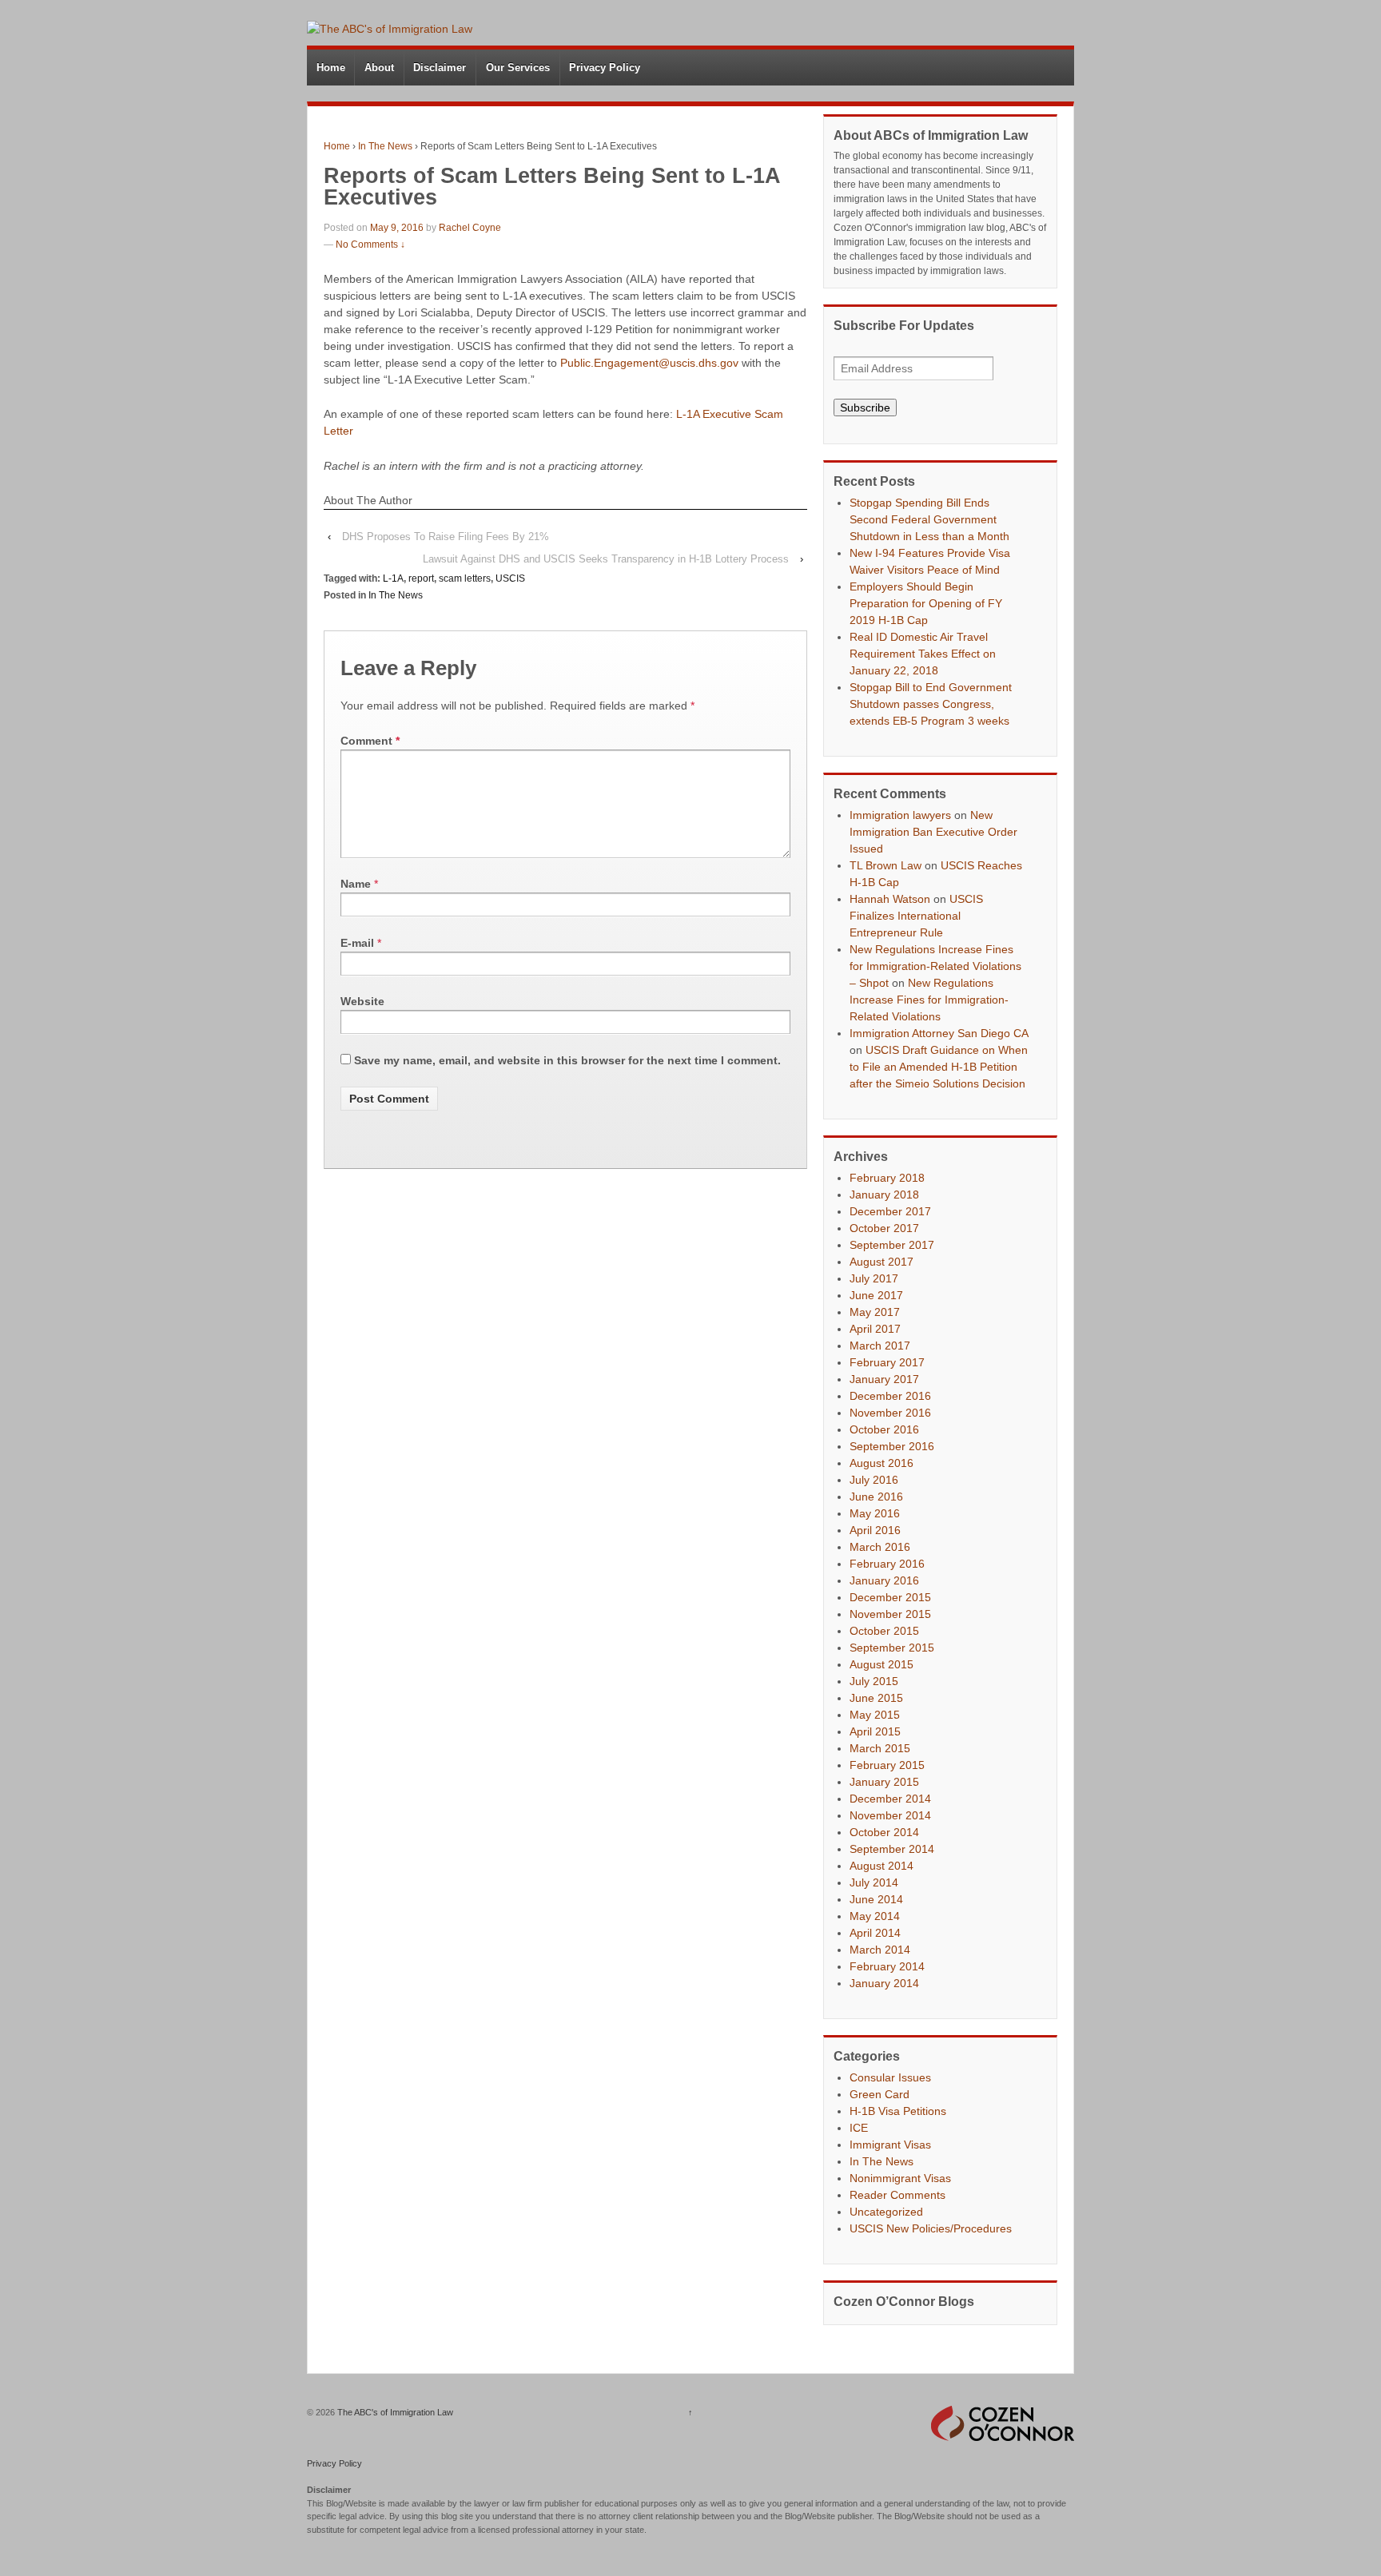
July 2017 (874, 1278)
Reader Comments (897, 2195)
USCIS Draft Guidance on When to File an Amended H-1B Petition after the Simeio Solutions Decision (939, 1067)
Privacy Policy (605, 68)
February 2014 (887, 1966)
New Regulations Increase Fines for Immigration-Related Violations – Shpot (935, 966)
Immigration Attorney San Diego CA (939, 1033)
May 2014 (875, 1916)
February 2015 (887, 1765)
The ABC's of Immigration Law (394, 2412)
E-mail (357, 943)
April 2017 (875, 1329)
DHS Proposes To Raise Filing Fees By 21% (446, 537)
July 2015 (874, 1681)
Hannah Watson (890, 899)
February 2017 (887, 1362)
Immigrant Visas (890, 2145)
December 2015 (890, 1597)
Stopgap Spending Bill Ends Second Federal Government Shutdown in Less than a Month (929, 519)
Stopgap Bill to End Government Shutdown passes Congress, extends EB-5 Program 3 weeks (931, 704)
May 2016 (875, 1513)
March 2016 (880, 1547)
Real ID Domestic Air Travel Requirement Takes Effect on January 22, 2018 (923, 654)
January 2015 (884, 1782)
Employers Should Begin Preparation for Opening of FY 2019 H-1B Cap (926, 603)
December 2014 (890, 1799)
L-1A (393, 578)
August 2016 (882, 1463)
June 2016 (876, 1497)
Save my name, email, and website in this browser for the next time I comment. (567, 1060)
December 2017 (890, 1211)
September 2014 (892, 1849)
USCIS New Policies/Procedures (931, 2228)
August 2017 (882, 1262)
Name (356, 884)
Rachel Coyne (470, 228)
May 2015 (875, 1715)
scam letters (465, 578)
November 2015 (890, 1614)
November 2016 (890, 1413)
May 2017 (875, 1312)
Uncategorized (886, 2212)
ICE (859, 2128)
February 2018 (887, 1178)
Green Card (880, 2094)
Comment (370, 741)
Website (362, 1001)
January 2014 (884, 1983)
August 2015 (882, 1664)
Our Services (518, 68)
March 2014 (880, 1950)
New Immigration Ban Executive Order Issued (933, 832)
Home (331, 68)
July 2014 (874, 1882)
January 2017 (884, 1379)
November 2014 (890, 1815)
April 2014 (875, 1933)
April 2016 (875, 1530)
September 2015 (892, 1648)
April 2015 (875, 1731)
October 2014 (884, 1832)
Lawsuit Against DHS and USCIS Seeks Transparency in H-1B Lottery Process (606, 559)
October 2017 (884, 1228)
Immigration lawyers (900, 815)
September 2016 (892, 1446)
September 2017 (892, 1245)
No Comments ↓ (370, 244)
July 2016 (874, 1480)
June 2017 (876, 1295)
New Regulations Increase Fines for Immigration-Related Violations (929, 1000)
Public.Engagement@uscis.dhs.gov (649, 363)
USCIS (510, 578)
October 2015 (884, 1631)
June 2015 (876, 1698)
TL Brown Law (886, 865)
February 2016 (887, 1564)
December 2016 (890, 1396)
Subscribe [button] (865, 407)
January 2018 (884, 1195)
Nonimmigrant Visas (900, 2178)
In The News (385, 146)
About (379, 68)
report (421, 578)
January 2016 (884, 1580)
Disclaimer (440, 68)
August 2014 (882, 1866)
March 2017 (880, 1346)
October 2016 (884, 1429)
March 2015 (880, 1748)
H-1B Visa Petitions (898, 2111)
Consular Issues (890, 2077)
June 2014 (876, 1899)
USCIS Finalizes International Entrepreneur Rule (916, 916)
